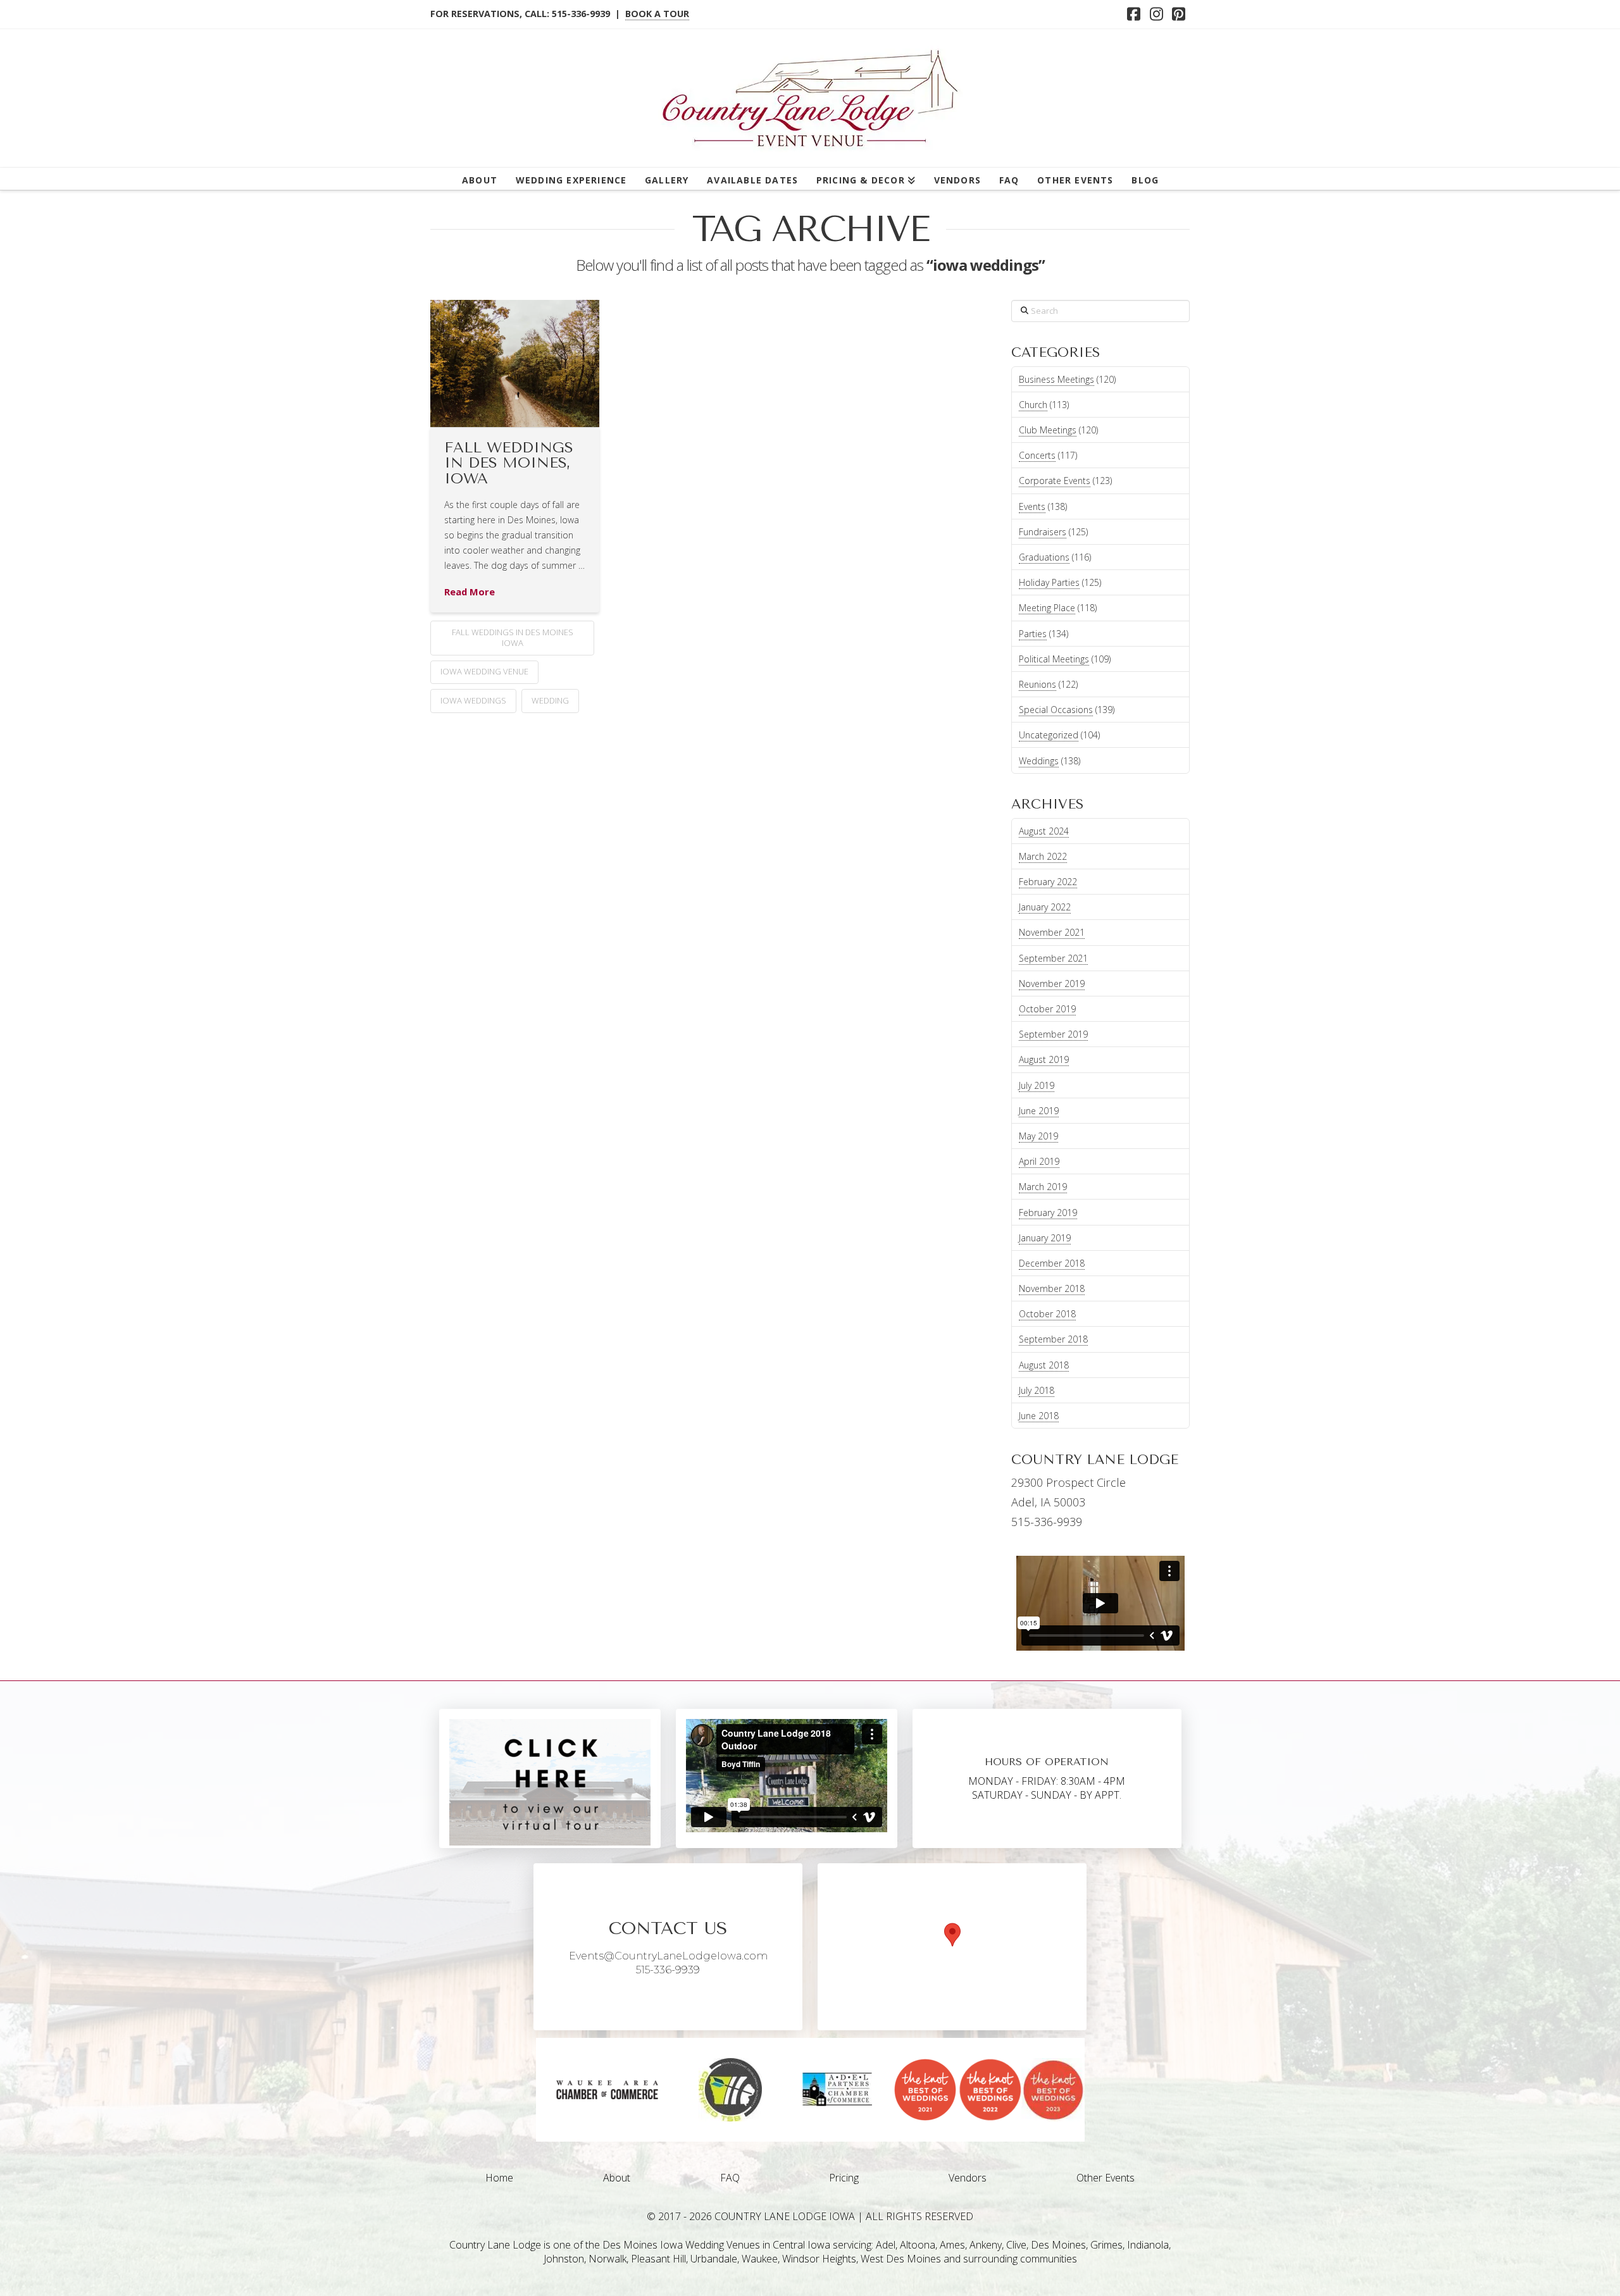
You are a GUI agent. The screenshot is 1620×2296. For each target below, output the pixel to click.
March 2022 (1043, 856)
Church (1033, 405)
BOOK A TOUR (657, 14)
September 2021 (1053, 958)
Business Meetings (1056, 379)
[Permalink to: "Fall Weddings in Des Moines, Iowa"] (515, 363)
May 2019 (1038, 1136)
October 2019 (1047, 1009)
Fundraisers (1043, 532)
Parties (1033, 634)
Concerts (1037, 455)
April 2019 (1039, 1161)
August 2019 (1044, 1059)
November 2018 (1052, 1288)
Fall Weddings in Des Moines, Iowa (509, 463)
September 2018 (1053, 1339)
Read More (470, 592)
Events (1032, 506)
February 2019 (1048, 1213)
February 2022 (1048, 882)
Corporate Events (1055, 481)
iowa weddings (473, 700)
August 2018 (1044, 1365)
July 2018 (1037, 1390)
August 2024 (1044, 831)
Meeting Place (1047, 608)
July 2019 (1037, 1085)
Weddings (1039, 761)
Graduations (1044, 557)
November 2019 (1052, 984)
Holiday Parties (1049, 582)
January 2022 (1045, 907)
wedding (550, 700)
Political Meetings (1054, 659)
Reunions (1037, 684)
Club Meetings (1048, 430)
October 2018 (1047, 1314)
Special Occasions (1056, 710)
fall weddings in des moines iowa (513, 637)
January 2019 (1045, 1238)
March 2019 (1043, 1187)
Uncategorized (1049, 735)
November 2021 (1052, 932)
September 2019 (1053, 1034)
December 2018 (1052, 1263)
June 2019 (1039, 1111)
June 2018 (1039, 1416)
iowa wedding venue (484, 671)
